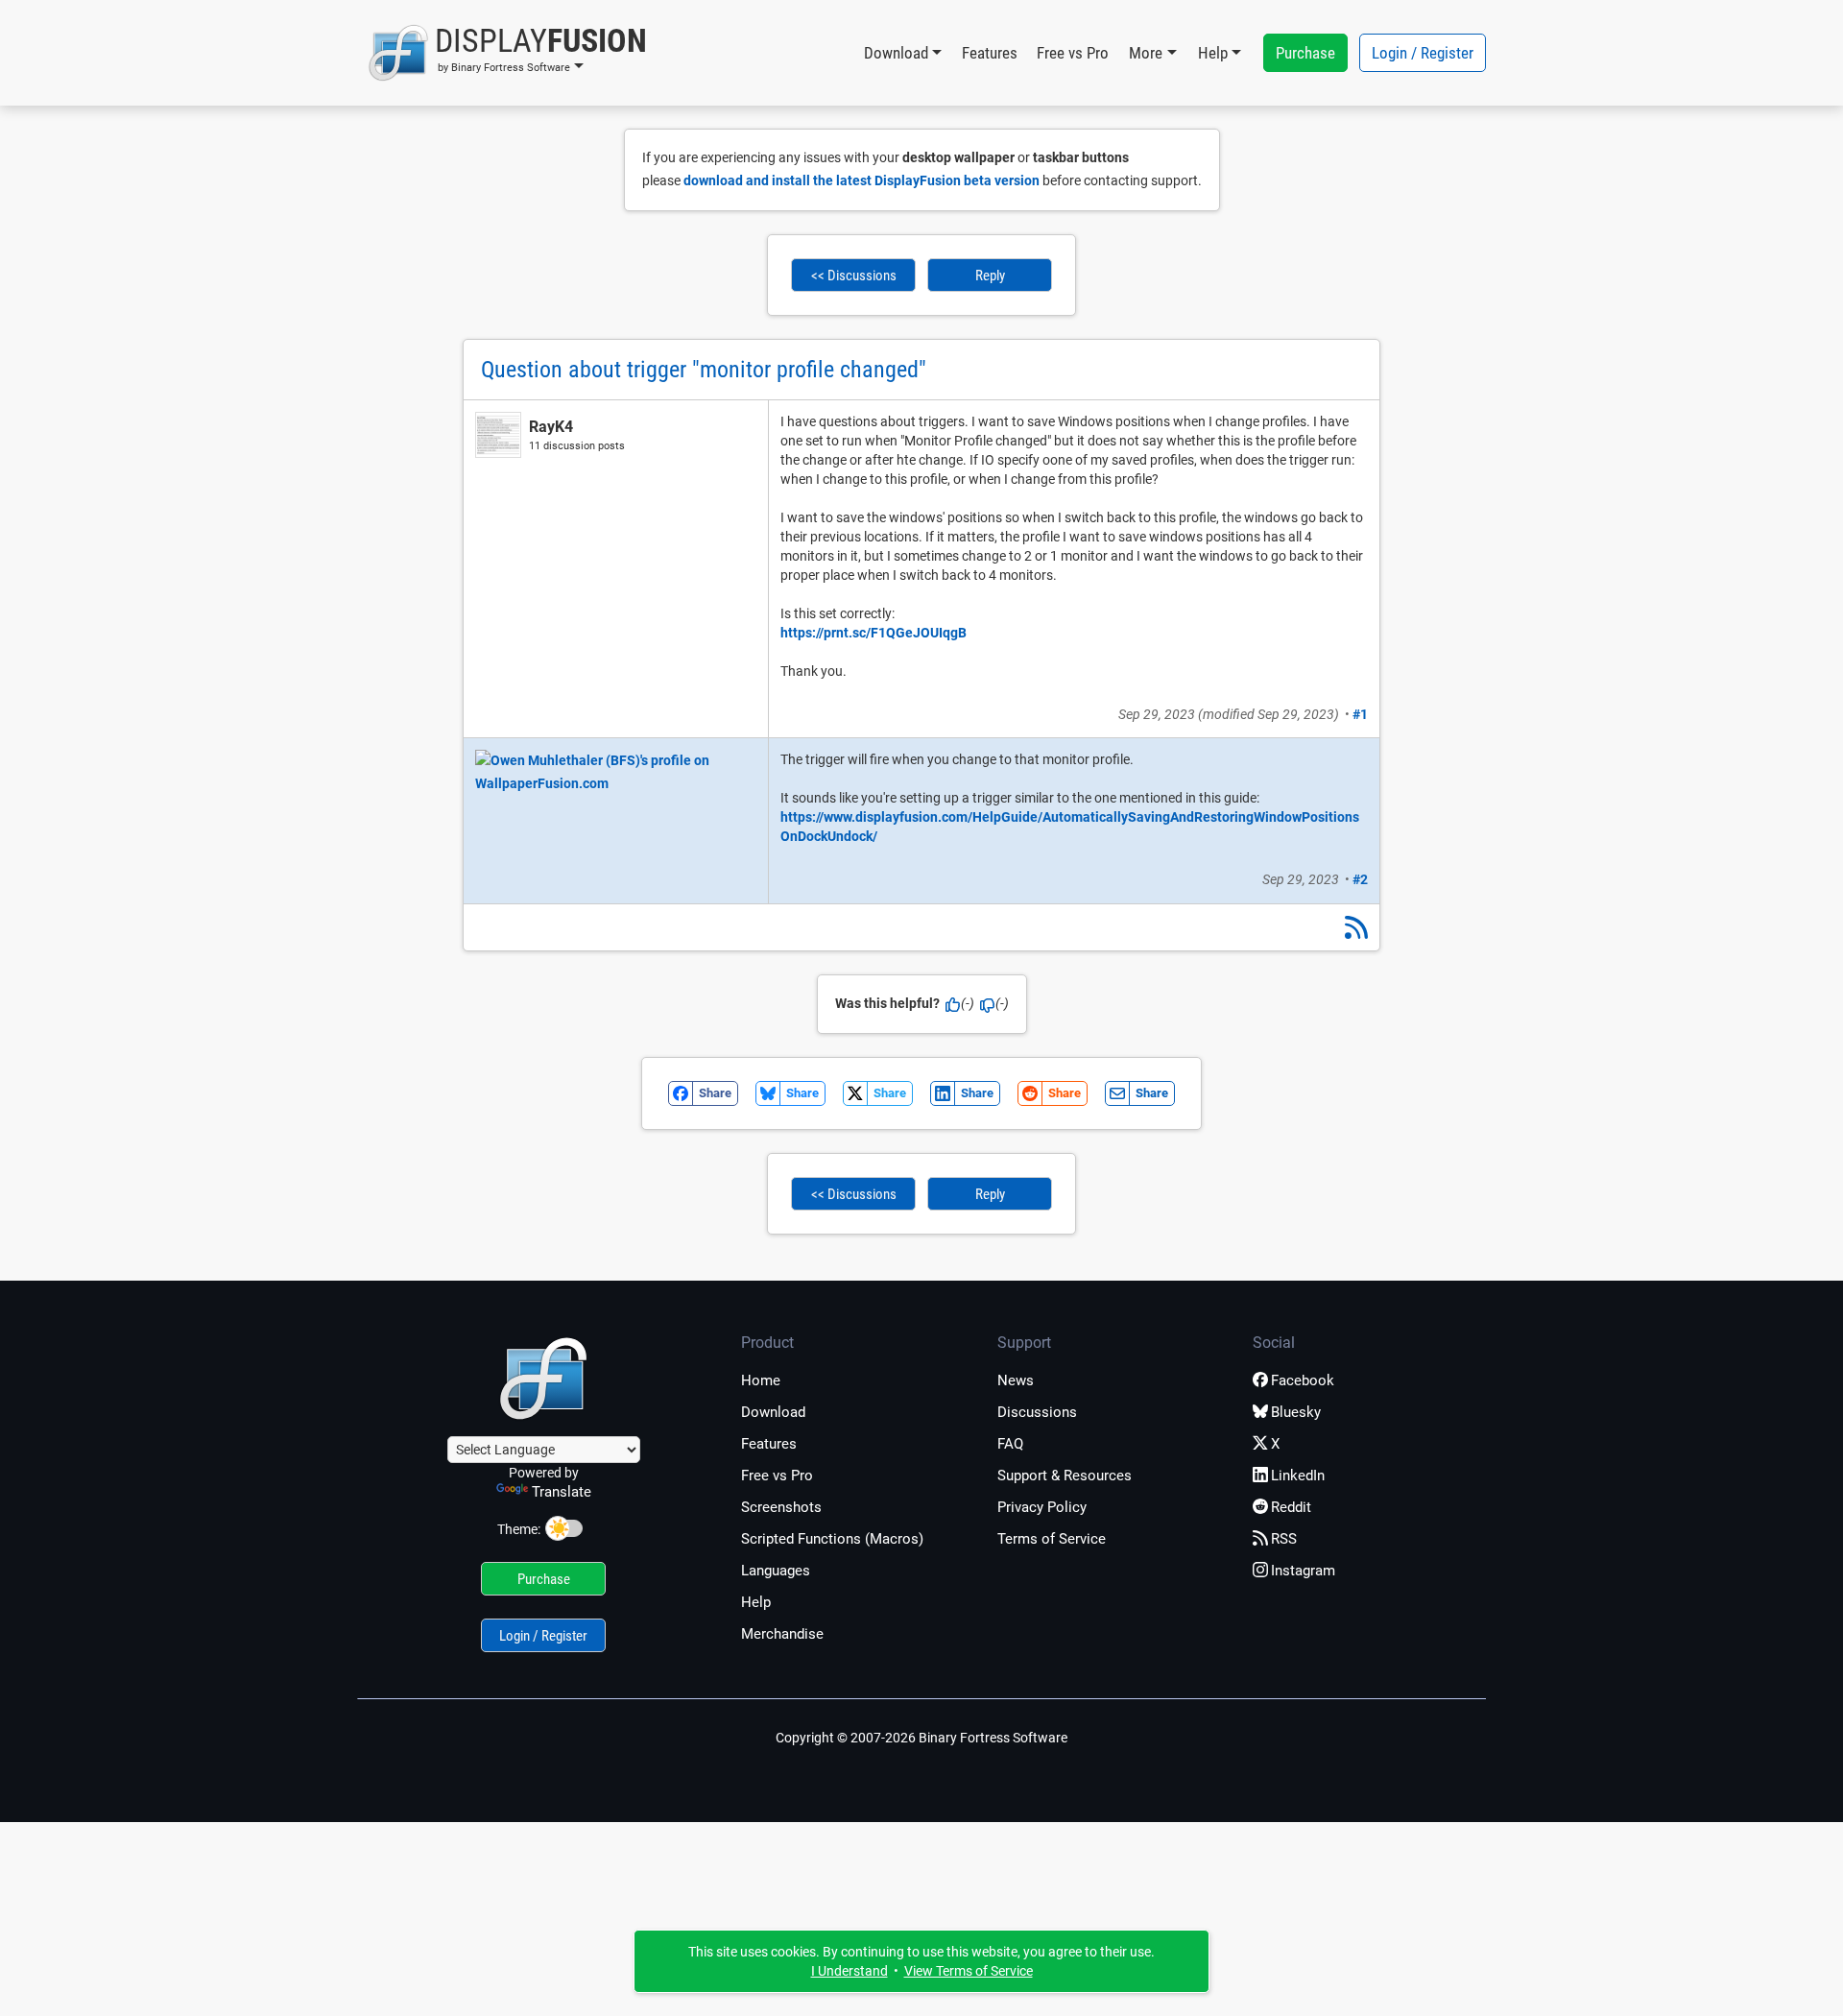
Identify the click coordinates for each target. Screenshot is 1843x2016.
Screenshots (781, 1507)
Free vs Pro (1073, 53)
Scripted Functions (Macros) (832, 1539)
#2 (1360, 879)
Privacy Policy (1042, 1507)
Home (761, 1380)
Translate (562, 1492)
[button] (507, 53)
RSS (1284, 1539)
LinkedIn (1298, 1476)
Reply (990, 276)
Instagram (1303, 1571)
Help (756, 1602)
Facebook (1303, 1380)
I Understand (850, 1971)
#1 (1360, 714)
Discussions (1037, 1412)
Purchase (1305, 53)
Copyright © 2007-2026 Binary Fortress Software (921, 1738)
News (1016, 1380)
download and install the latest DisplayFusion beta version (862, 180)
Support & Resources (1065, 1476)
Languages (776, 1571)
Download (773, 1412)
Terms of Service (1052, 1539)
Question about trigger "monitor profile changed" (704, 370)
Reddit (1291, 1507)
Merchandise (782, 1634)
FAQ (1010, 1444)
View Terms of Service (969, 1971)
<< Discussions (854, 276)
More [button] (1146, 53)
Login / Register (1423, 53)
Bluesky (1296, 1412)
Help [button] (1213, 53)
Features (990, 53)
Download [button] (896, 53)
